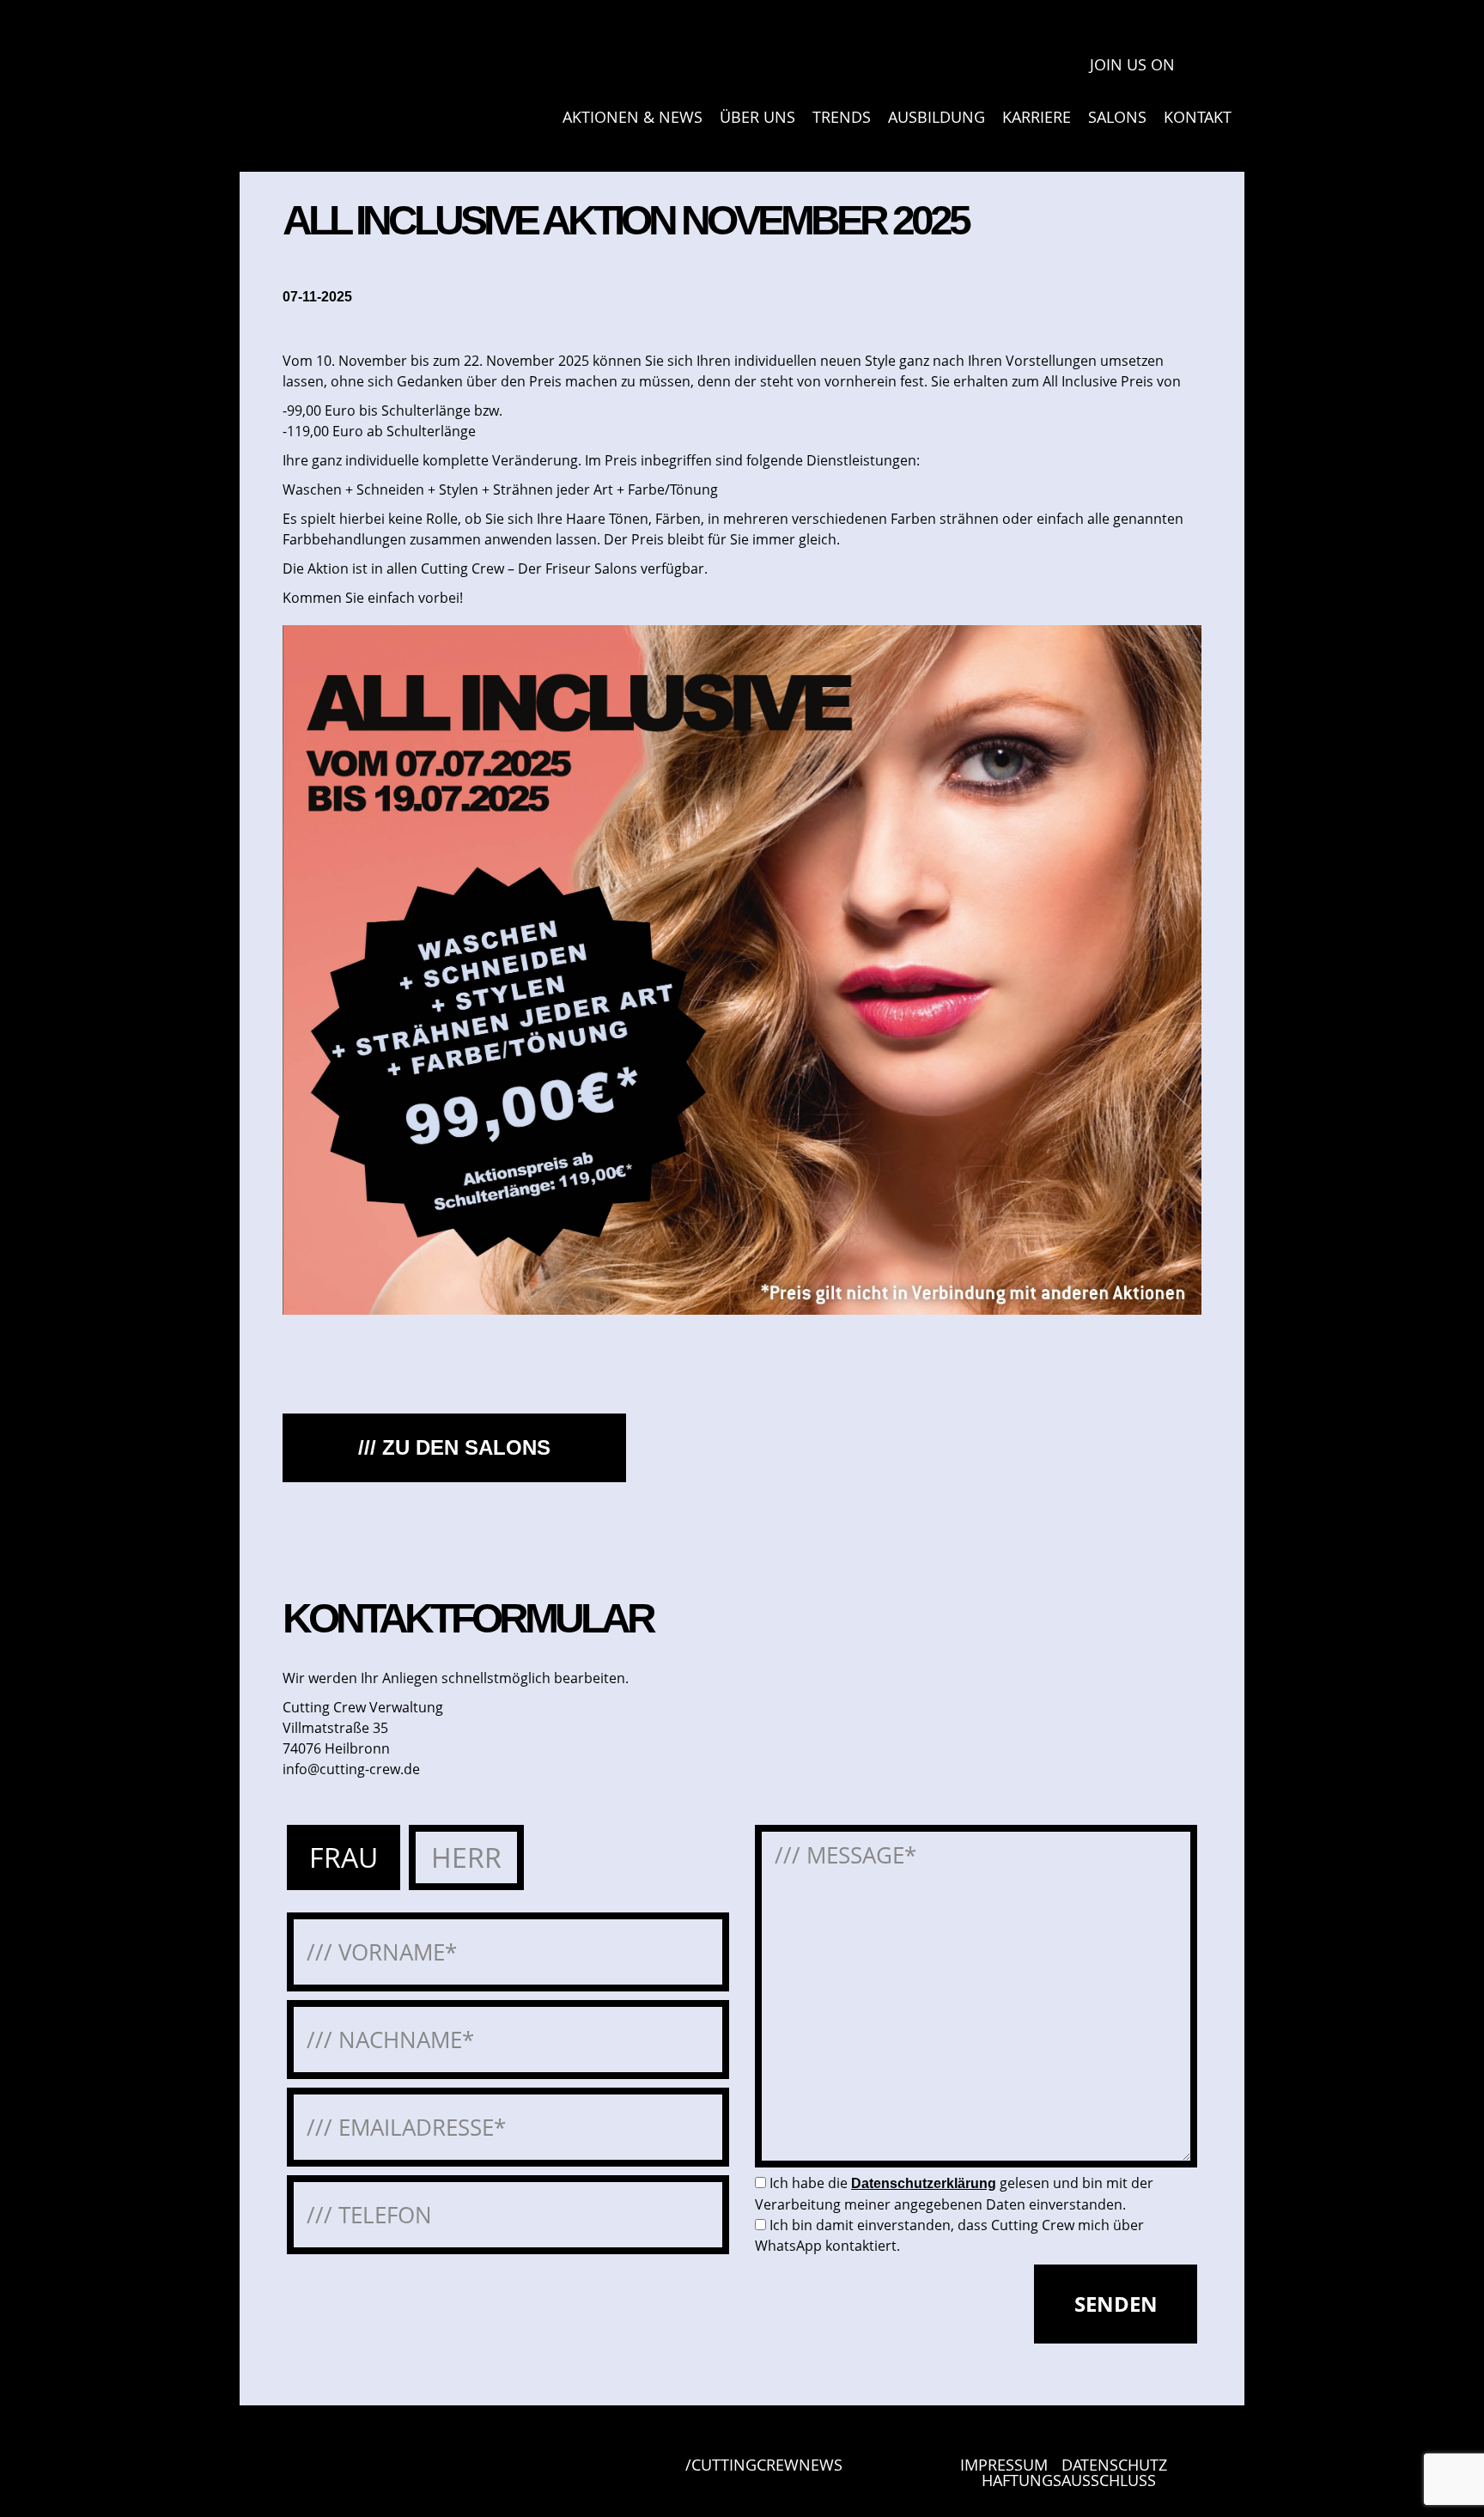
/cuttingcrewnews (764, 2466)
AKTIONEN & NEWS (633, 117)
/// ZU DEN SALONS (454, 1447)
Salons (1117, 117)
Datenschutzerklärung (924, 2183)
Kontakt (1198, 117)
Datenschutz (1114, 2465)
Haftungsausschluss (1069, 2480)
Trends (842, 117)
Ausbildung (937, 117)
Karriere (1037, 117)
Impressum (1004, 2465)
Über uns (757, 117)
